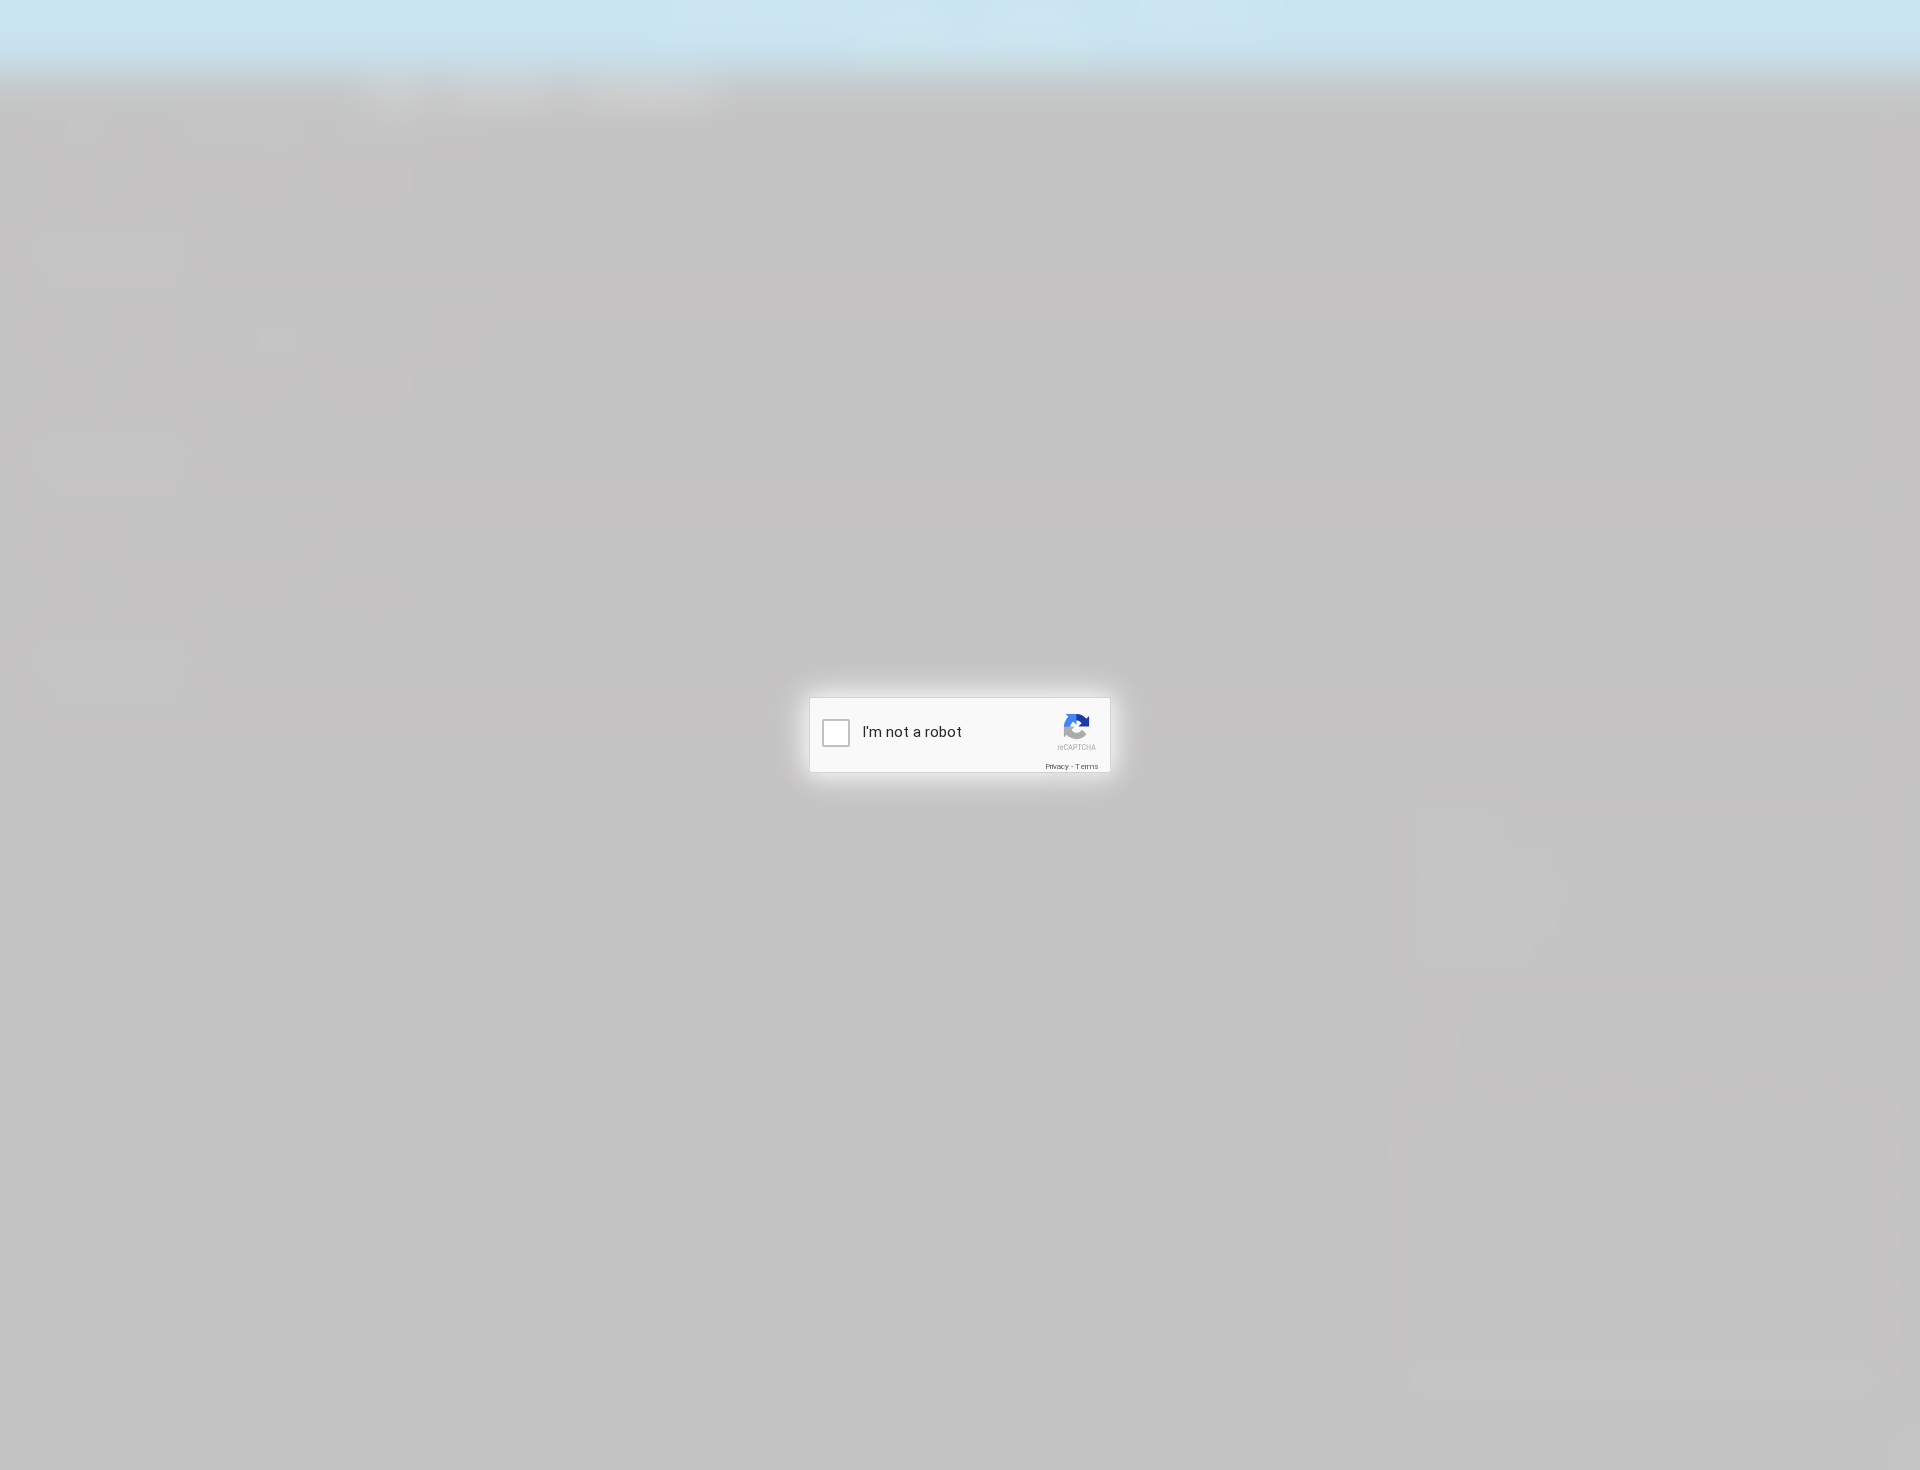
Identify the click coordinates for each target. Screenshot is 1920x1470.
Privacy (1057, 766)
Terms (1087, 766)
